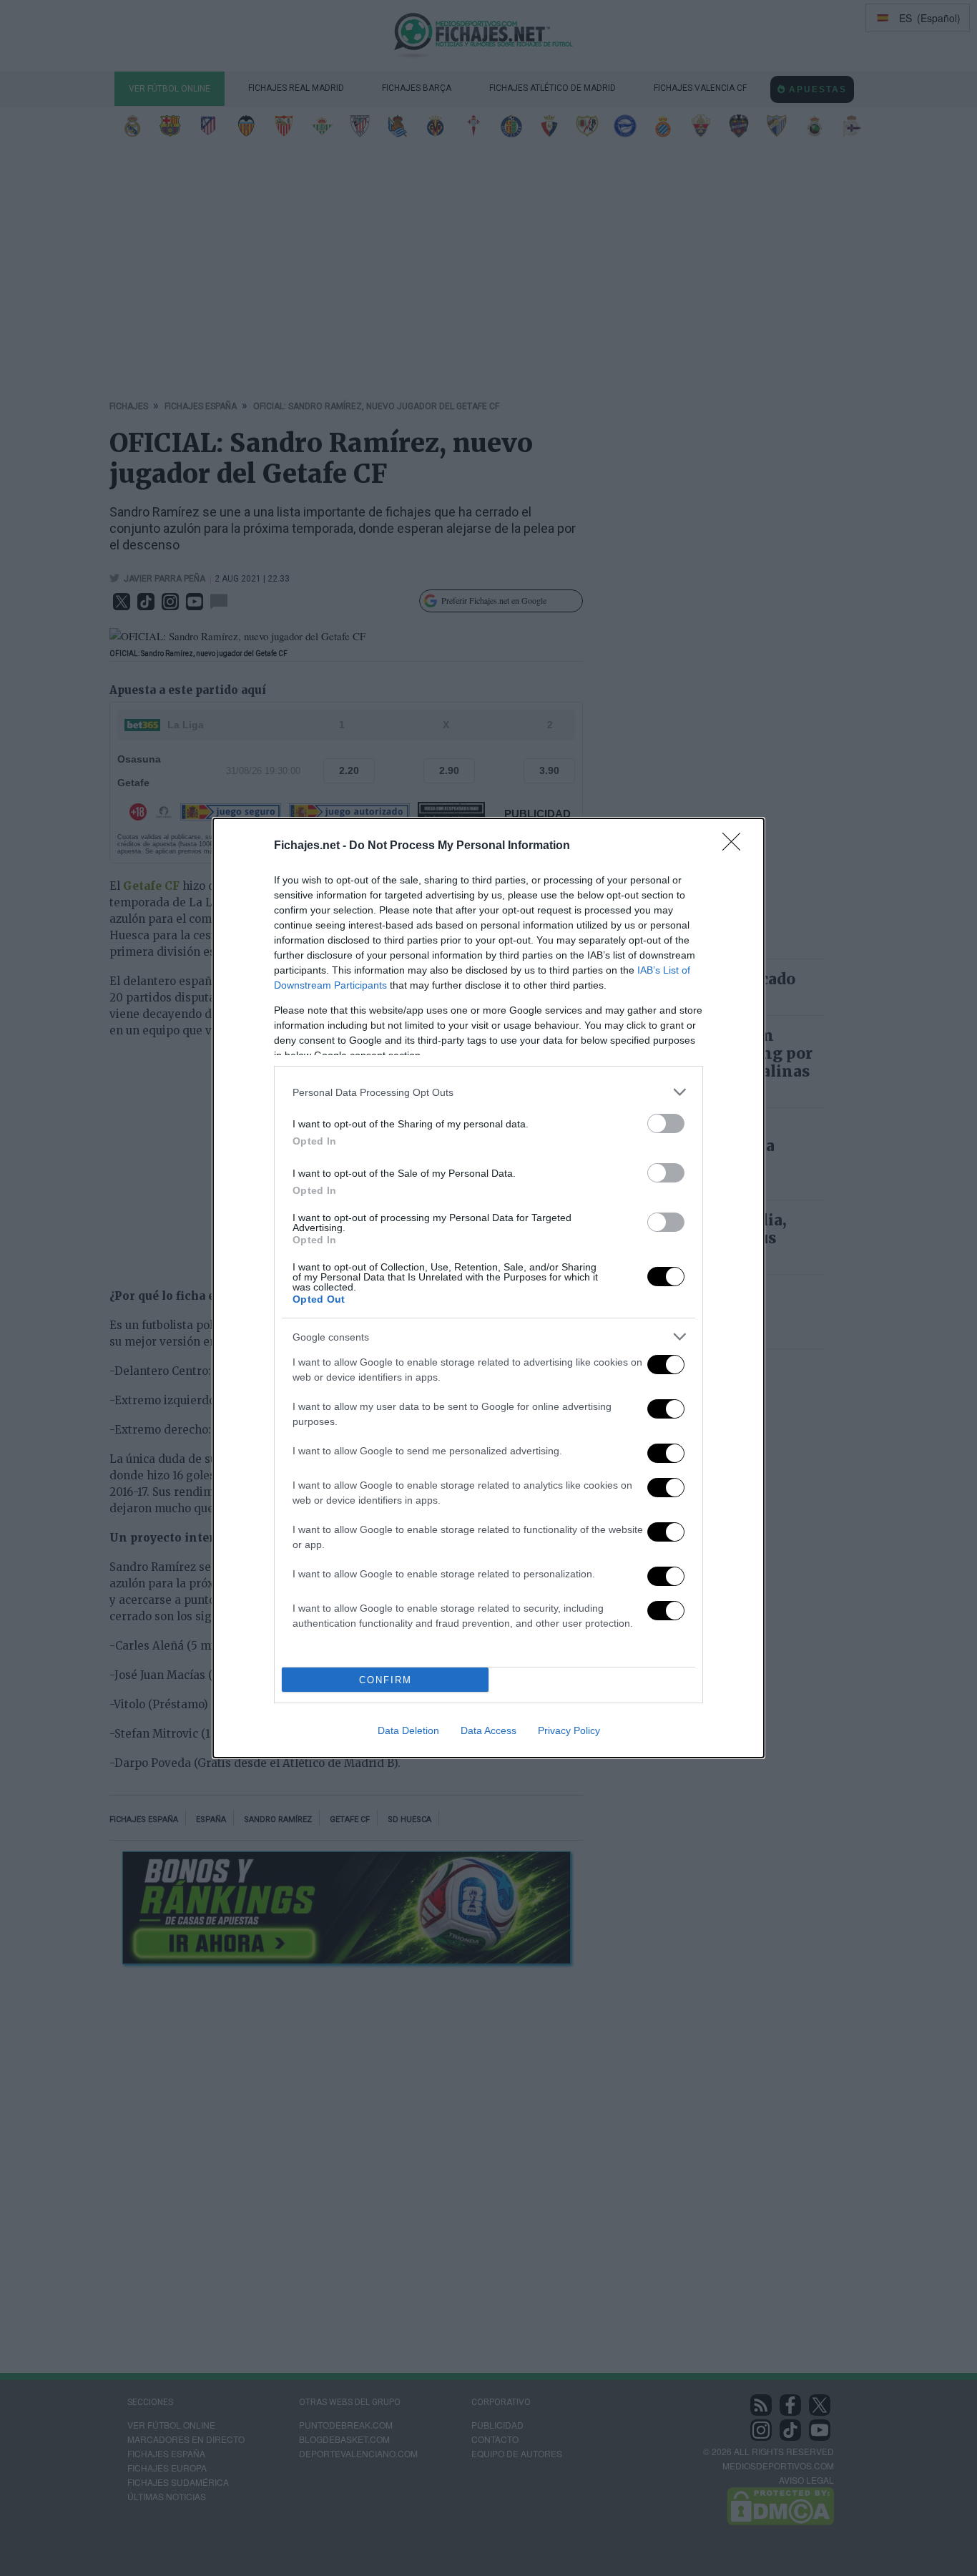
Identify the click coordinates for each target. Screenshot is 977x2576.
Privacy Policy (569, 1730)
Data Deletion (408, 1730)
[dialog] (488, 1288)
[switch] (666, 1123)
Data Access (488, 1730)
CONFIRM (386, 1680)
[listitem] (488, 1092)
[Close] (736, 846)
